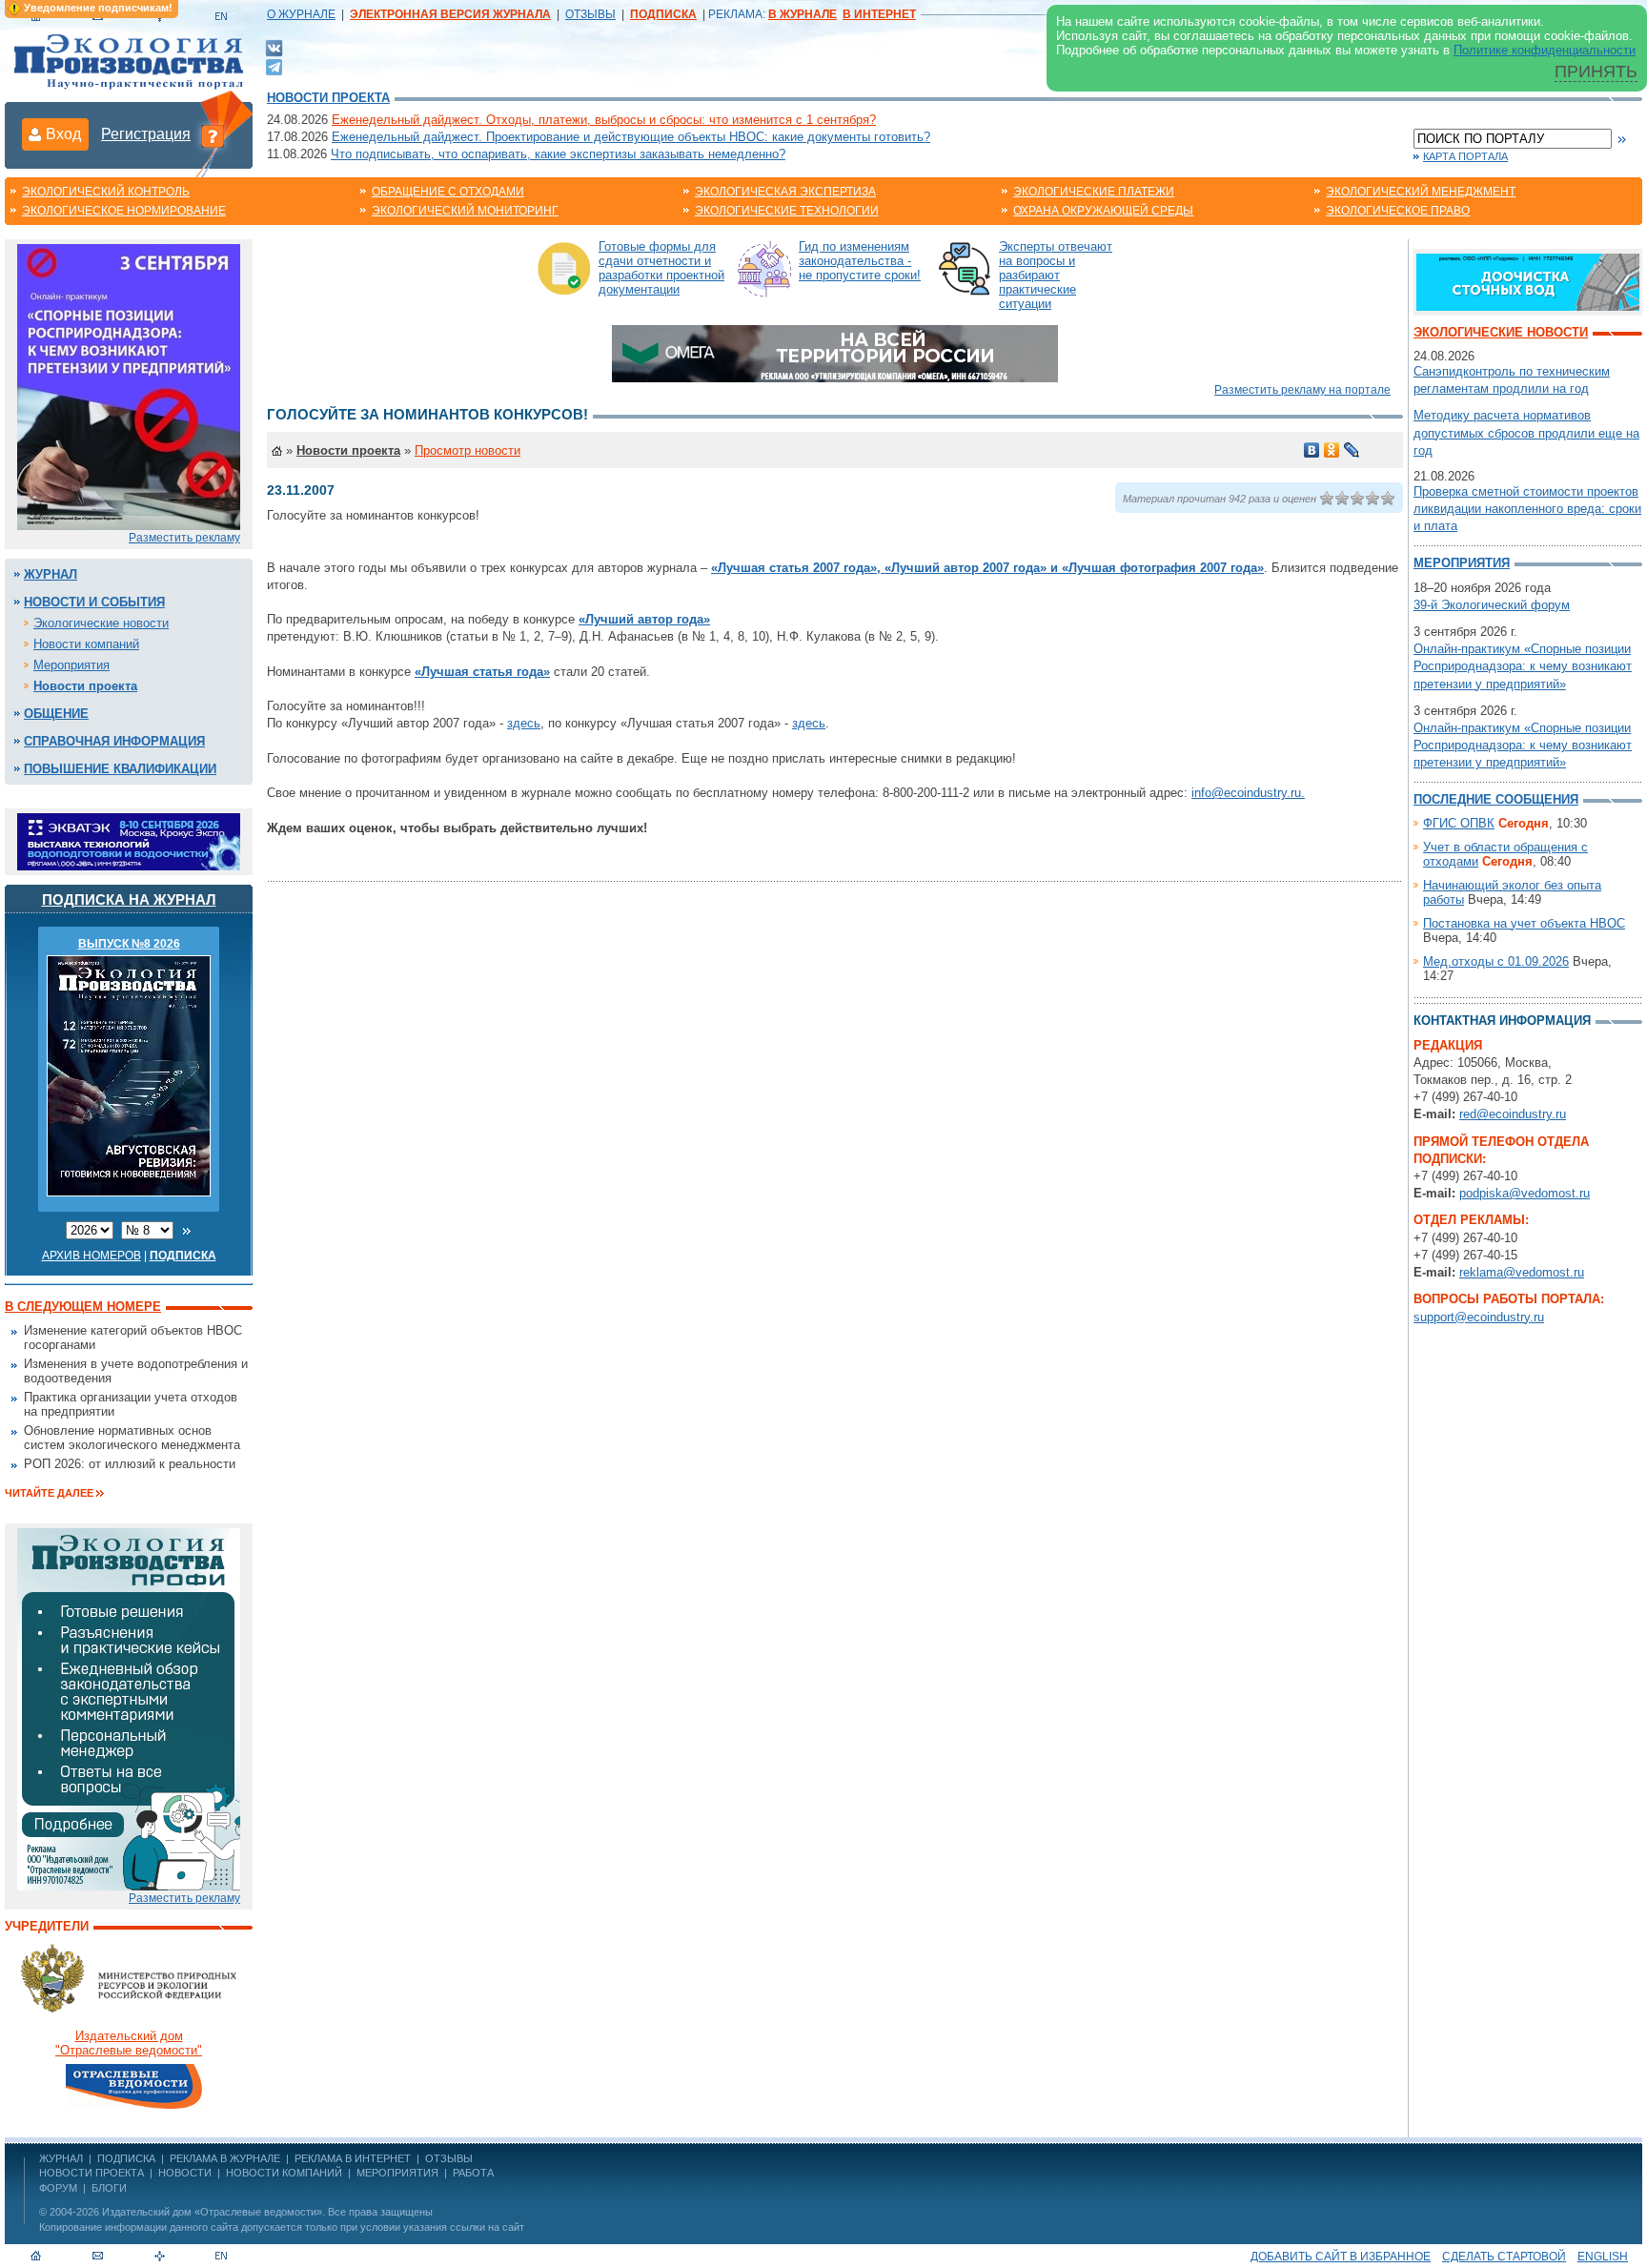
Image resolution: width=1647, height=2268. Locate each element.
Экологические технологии (787, 211)
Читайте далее (49, 1493)
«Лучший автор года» (644, 619)
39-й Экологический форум (1492, 605)
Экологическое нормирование (124, 211)
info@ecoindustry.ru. (1248, 793)
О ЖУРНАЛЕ (301, 14)
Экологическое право (1398, 211)
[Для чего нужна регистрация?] (213, 135)
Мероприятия (71, 665)
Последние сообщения (1496, 799)
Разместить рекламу (184, 538)
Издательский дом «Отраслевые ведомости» (212, 2212)
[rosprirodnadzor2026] (129, 386)
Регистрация (146, 134)
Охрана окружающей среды (1103, 211)
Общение (56, 714)
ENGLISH (1603, 2257)
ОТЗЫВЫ (590, 14)
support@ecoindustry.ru (1479, 1317)
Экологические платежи (1094, 192)
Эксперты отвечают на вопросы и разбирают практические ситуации (1056, 275)
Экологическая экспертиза (785, 192)
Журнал (51, 574)
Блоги (109, 2188)
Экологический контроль (106, 192)
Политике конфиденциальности (1545, 50)
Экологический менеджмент (1421, 192)
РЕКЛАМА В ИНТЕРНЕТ (353, 2158)
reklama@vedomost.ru (1522, 1272)
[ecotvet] (129, 1708)
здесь (524, 723)
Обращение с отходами (448, 192)
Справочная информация (114, 741)
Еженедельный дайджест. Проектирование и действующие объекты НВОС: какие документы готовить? (631, 137)
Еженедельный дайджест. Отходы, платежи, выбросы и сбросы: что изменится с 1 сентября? (604, 120)
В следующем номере (83, 1307)
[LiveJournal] (1352, 450)
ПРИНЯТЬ (1596, 72)
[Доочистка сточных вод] (1528, 281)
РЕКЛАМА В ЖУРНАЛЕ (225, 2158)
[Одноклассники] (1332, 450)
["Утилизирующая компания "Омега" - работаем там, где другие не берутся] (835, 352)
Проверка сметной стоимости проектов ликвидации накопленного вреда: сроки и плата (1527, 509)
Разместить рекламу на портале (1302, 390)
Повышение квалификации (120, 769)
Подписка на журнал (129, 899)
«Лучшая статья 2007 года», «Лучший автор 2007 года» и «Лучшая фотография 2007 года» (987, 568)
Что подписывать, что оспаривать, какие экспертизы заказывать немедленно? (558, 154)
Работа (473, 2173)
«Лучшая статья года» (482, 672)
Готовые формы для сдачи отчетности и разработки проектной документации (661, 268)
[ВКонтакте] (274, 47)
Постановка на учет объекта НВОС (1524, 923)
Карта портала (1465, 156)
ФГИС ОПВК (1459, 823)
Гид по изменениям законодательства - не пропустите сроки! (860, 261)
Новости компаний (86, 644)
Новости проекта (328, 98)
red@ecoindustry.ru (1513, 1114)
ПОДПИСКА (126, 2158)
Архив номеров (91, 1256)
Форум (58, 2188)
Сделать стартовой (1504, 2257)
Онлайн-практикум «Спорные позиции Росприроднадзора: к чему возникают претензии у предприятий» (1523, 666)
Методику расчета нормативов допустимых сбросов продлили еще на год (1526, 432)
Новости (185, 2173)
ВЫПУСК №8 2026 (129, 944)
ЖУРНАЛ (61, 2158)
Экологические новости (101, 623)
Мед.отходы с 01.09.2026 (1496, 961)
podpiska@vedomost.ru (1525, 1193)
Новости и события (94, 602)
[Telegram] (274, 65)
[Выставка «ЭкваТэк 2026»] (129, 840)
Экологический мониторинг (465, 211)
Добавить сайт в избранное (1341, 2257)
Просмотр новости (468, 450)
